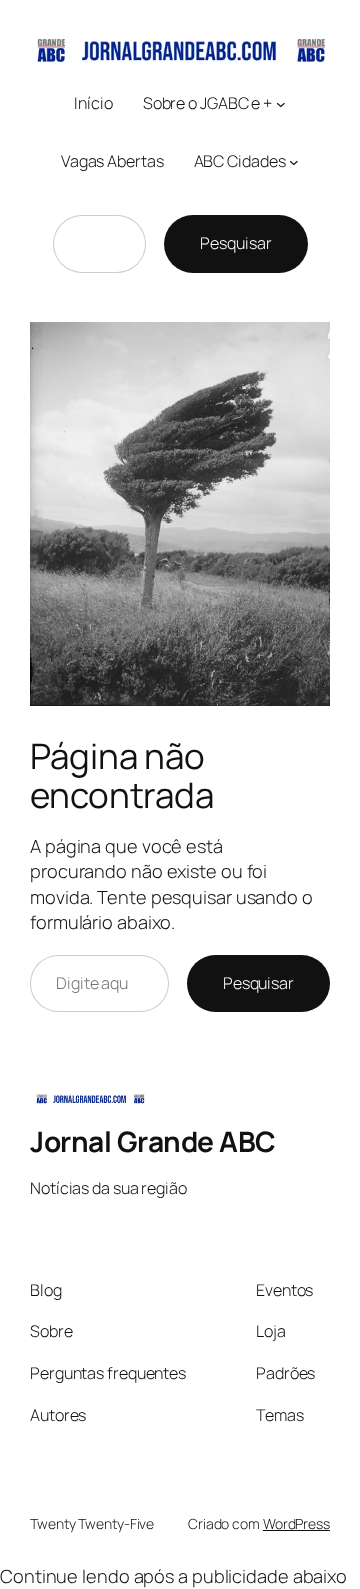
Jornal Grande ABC (153, 1141)
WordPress (296, 1523)
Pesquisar (235, 243)
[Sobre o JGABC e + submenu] (281, 104)
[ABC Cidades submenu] (294, 161)
